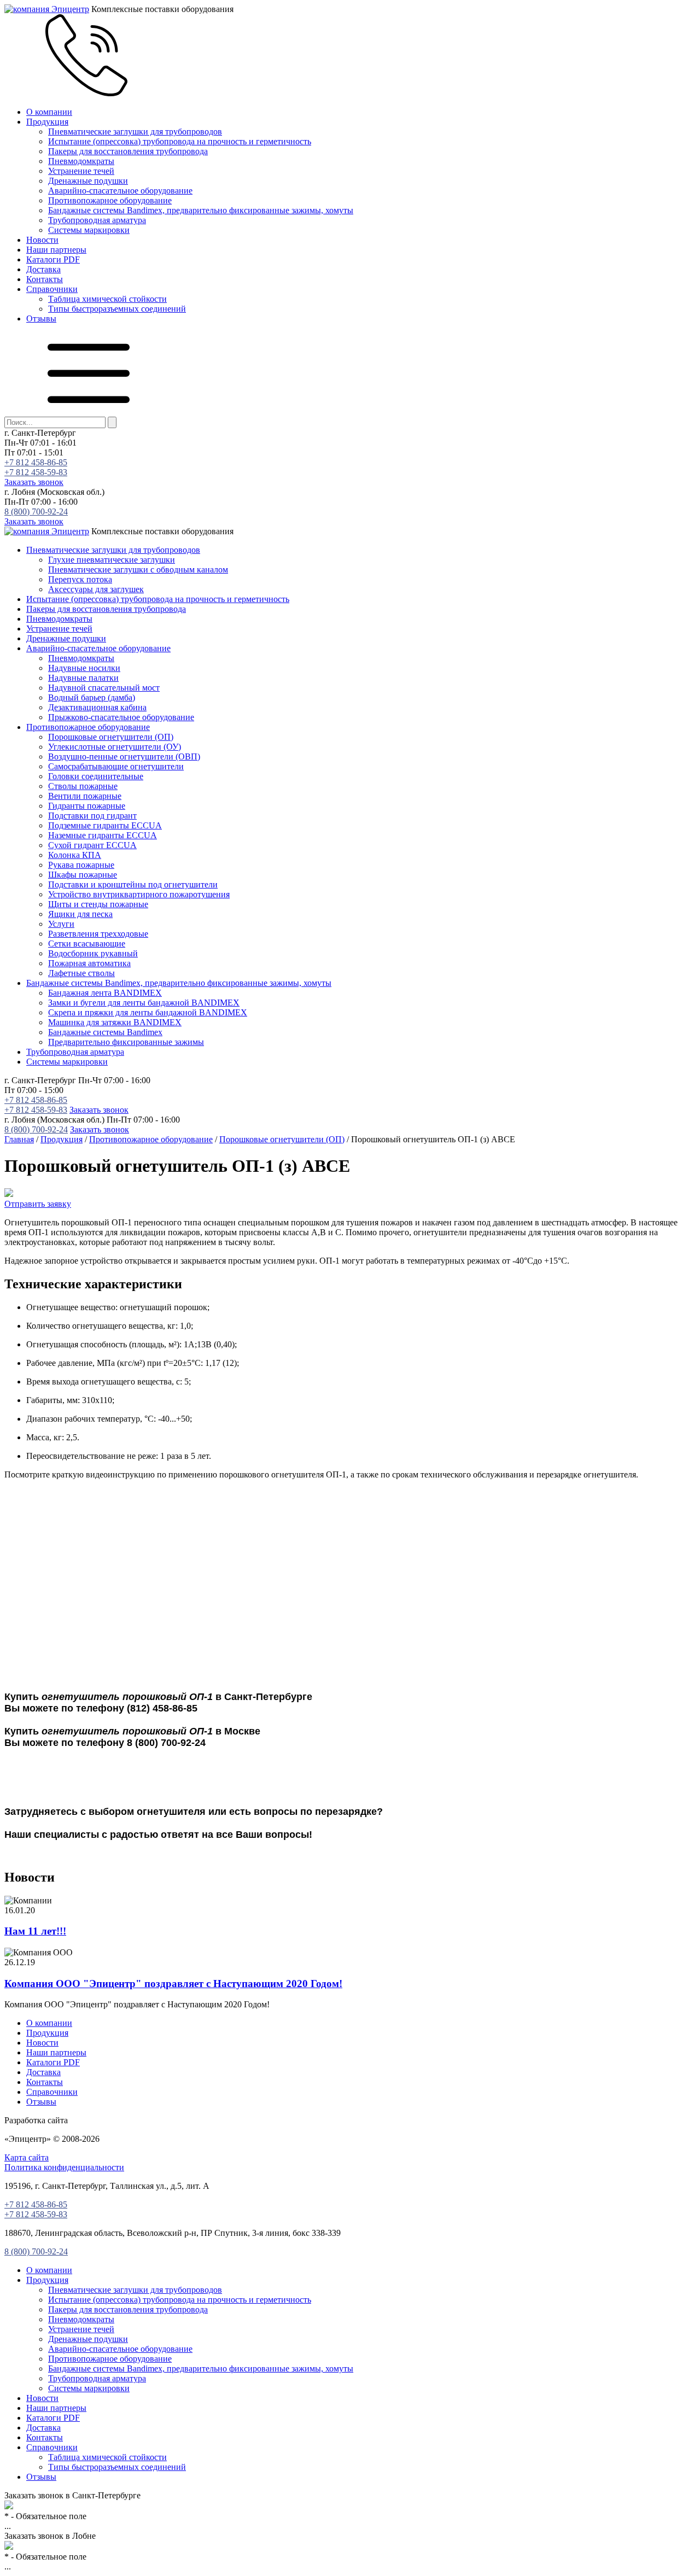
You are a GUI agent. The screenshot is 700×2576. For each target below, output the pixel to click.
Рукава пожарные (81, 865)
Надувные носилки (84, 668)
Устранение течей (81, 171)
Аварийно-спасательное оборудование (120, 191)
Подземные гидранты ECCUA (105, 825)
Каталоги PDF (53, 259)
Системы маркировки (89, 230)
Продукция (47, 122)
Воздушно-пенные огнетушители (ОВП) (124, 757)
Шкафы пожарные (83, 875)
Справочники (52, 289)
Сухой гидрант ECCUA (92, 845)
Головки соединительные (96, 776)
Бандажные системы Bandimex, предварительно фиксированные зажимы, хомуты (201, 210)
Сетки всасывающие (87, 944)
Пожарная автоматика (89, 963)
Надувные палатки (83, 678)
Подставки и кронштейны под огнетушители (133, 884)
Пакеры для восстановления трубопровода (128, 151)
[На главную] (47, 9)
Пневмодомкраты (81, 161)
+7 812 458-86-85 (36, 462)
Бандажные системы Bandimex (105, 1032)
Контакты (45, 279)
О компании (49, 112)
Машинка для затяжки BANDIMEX (115, 1022)
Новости (42, 240)
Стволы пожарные (83, 786)
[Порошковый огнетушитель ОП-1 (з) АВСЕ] (9, 1194)
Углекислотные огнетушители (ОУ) (115, 747)
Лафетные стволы (81, 973)
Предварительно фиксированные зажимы (126, 1042)
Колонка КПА (75, 855)
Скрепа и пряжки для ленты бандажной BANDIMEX (148, 1012)
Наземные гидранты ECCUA (103, 835)
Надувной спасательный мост (104, 688)
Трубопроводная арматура (97, 220)
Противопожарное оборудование (110, 200)
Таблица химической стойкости (107, 299)
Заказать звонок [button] (34, 482)
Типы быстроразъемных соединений (117, 309)
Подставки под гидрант (92, 816)
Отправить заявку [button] (38, 1204)
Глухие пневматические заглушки (112, 560)
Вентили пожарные (85, 796)
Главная (19, 1139)
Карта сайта (27, 2157)
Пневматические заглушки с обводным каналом (138, 569)
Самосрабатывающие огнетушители (116, 766)
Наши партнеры (56, 250)
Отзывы (41, 319)
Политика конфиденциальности (64, 2167)
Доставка (43, 269)
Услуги (61, 924)
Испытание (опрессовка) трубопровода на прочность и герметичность (180, 141)
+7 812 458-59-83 (36, 472)
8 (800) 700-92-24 (36, 512)
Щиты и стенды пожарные (98, 904)
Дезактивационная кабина (97, 707)
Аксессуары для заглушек (96, 589)
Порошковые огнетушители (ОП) (111, 737)
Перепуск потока (80, 579)
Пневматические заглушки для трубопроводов (135, 132)
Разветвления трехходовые (98, 934)
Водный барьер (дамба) (92, 697)
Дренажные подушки (88, 181)
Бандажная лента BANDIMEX (105, 993)
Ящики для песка (80, 914)
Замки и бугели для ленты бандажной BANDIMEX (144, 1003)
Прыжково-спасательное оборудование (121, 717)
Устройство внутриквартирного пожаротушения (139, 894)
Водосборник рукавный (93, 953)
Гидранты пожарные (87, 806)
